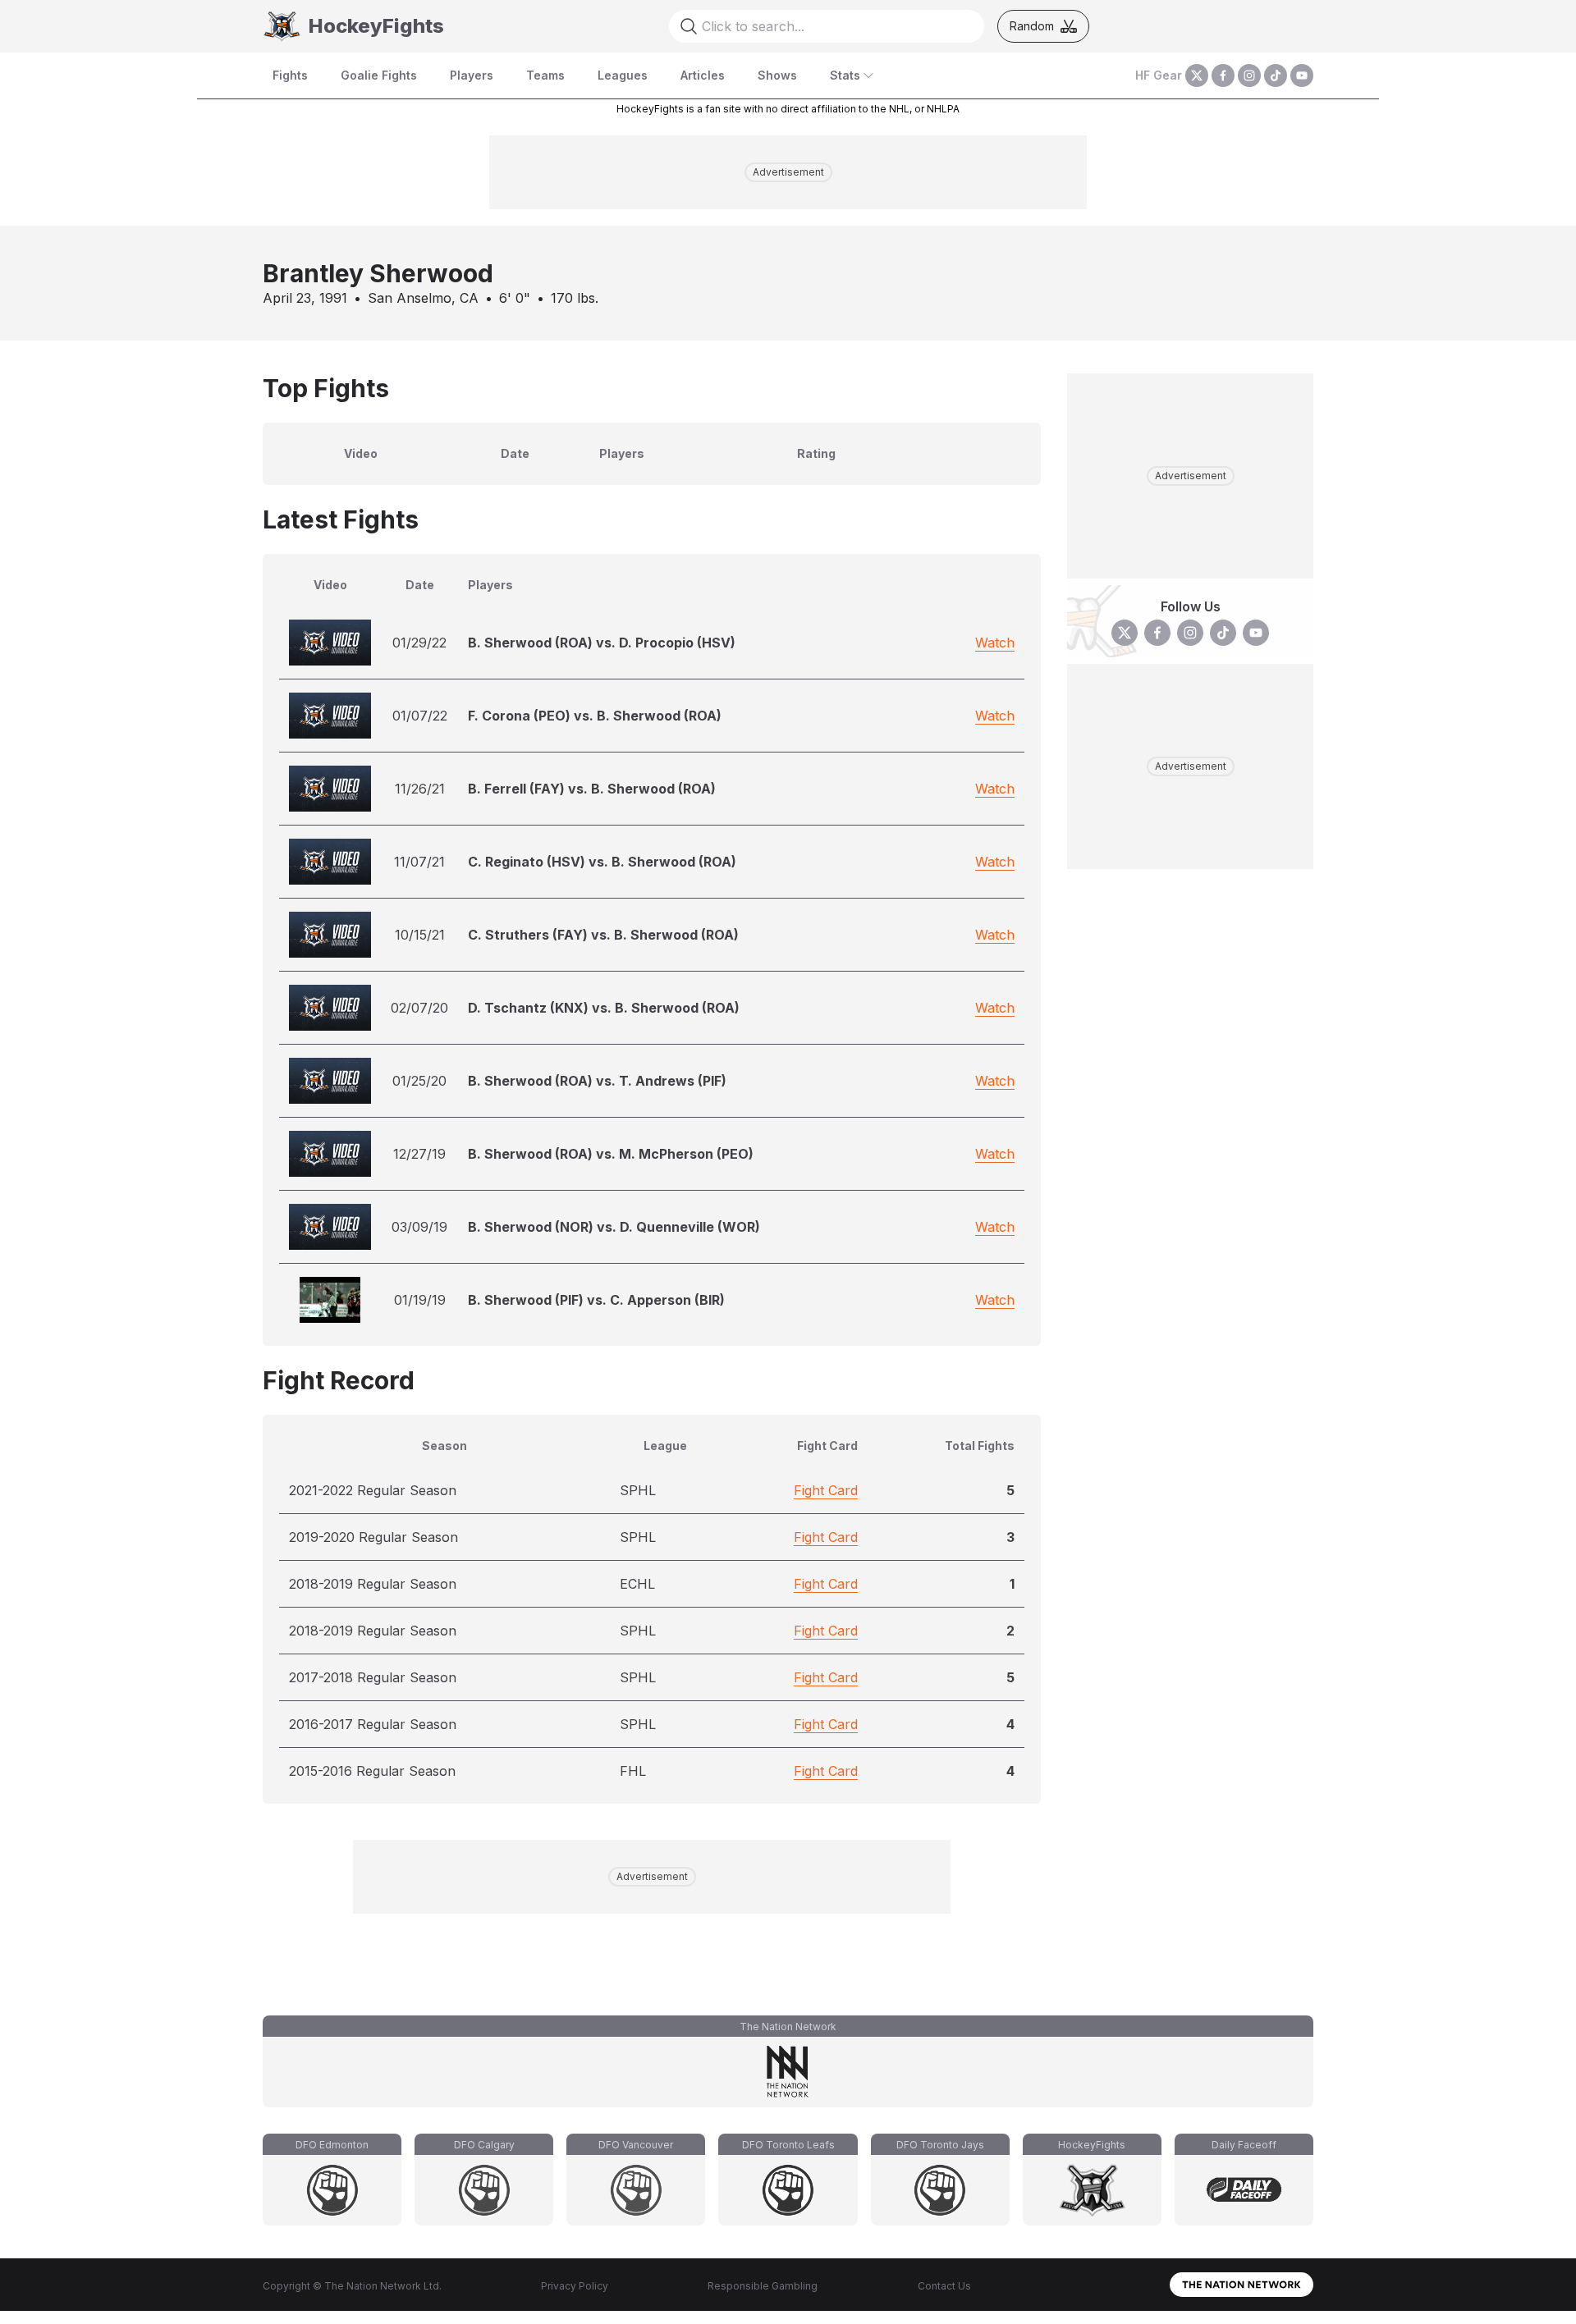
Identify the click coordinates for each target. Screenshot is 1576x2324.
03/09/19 (419, 1227)
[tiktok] (1276, 75)
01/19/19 (420, 1300)
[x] (1197, 75)
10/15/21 (420, 935)
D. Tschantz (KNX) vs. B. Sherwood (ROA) (604, 1008)
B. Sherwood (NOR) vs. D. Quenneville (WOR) (614, 1227)
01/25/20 (419, 1081)
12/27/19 (419, 1154)
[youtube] (1302, 75)
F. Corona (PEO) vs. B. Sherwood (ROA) (595, 716)
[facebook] (1223, 75)
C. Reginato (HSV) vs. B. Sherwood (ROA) (602, 862)
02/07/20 (419, 1008)
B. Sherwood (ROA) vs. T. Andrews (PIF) (597, 1081)
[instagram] (1249, 75)
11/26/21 (420, 789)
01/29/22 (419, 643)
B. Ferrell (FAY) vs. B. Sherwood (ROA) (592, 789)
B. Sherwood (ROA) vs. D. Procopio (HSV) (602, 643)
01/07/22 (420, 716)
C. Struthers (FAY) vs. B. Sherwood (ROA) (603, 935)
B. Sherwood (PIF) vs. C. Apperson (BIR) (596, 1300)
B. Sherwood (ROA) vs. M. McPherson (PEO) (611, 1154)
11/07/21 (419, 862)
